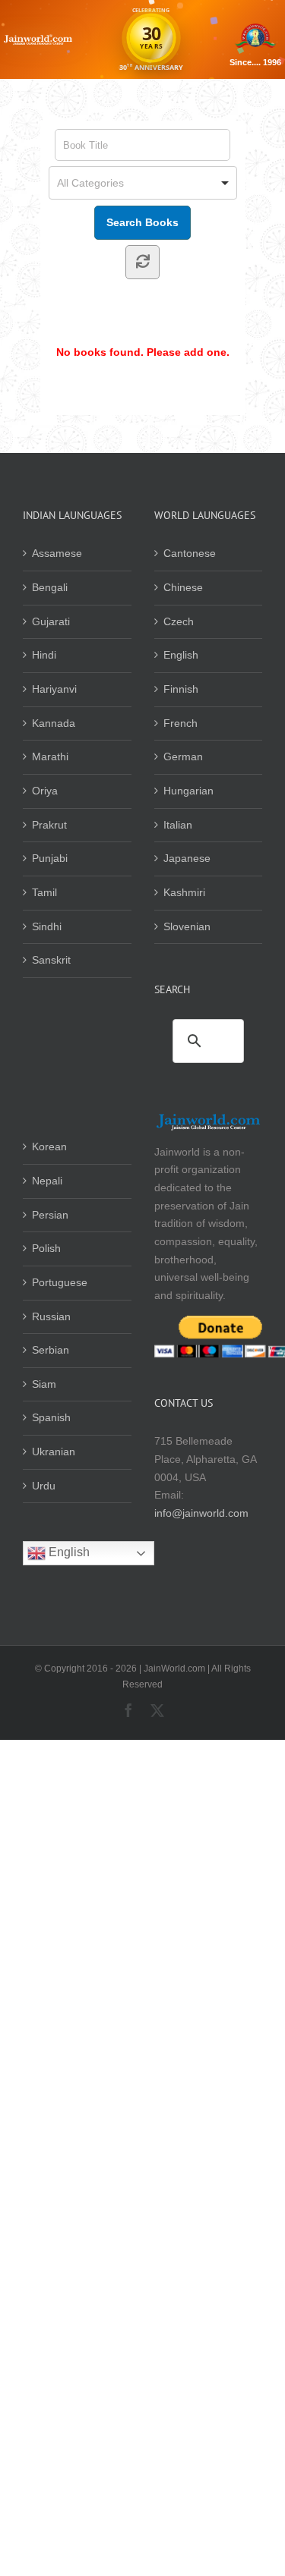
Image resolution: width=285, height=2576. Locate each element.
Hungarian (188, 791)
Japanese (187, 858)
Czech (179, 621)
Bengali (50, 587)
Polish (46, 1248)
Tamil (44, 892)
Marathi (50, 756)
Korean (49, 1146)
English (181, 655)
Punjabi (50, 858)
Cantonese (190, 553)
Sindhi (47, 926)
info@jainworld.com (201, 1513)
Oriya (45, 791)
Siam (44, 1384)
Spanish (51, 1417)
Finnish (181, 689)
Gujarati (51, 621)
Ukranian (54, 1452)
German (183, 756)
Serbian (51, 1350)
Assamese (57, 553)
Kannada (54, 723)
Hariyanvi (54, 689)
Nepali (47, 1181)
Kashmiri (184, 892)
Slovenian (187, 926)
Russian (51, 1316)
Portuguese (60, 1282)
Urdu (44, 1486)
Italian (178, 825)
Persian (50, 1215)
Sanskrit (51, 960)
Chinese (183, 587)
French (180, 723)
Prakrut (49, 825)
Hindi (44, 655)
